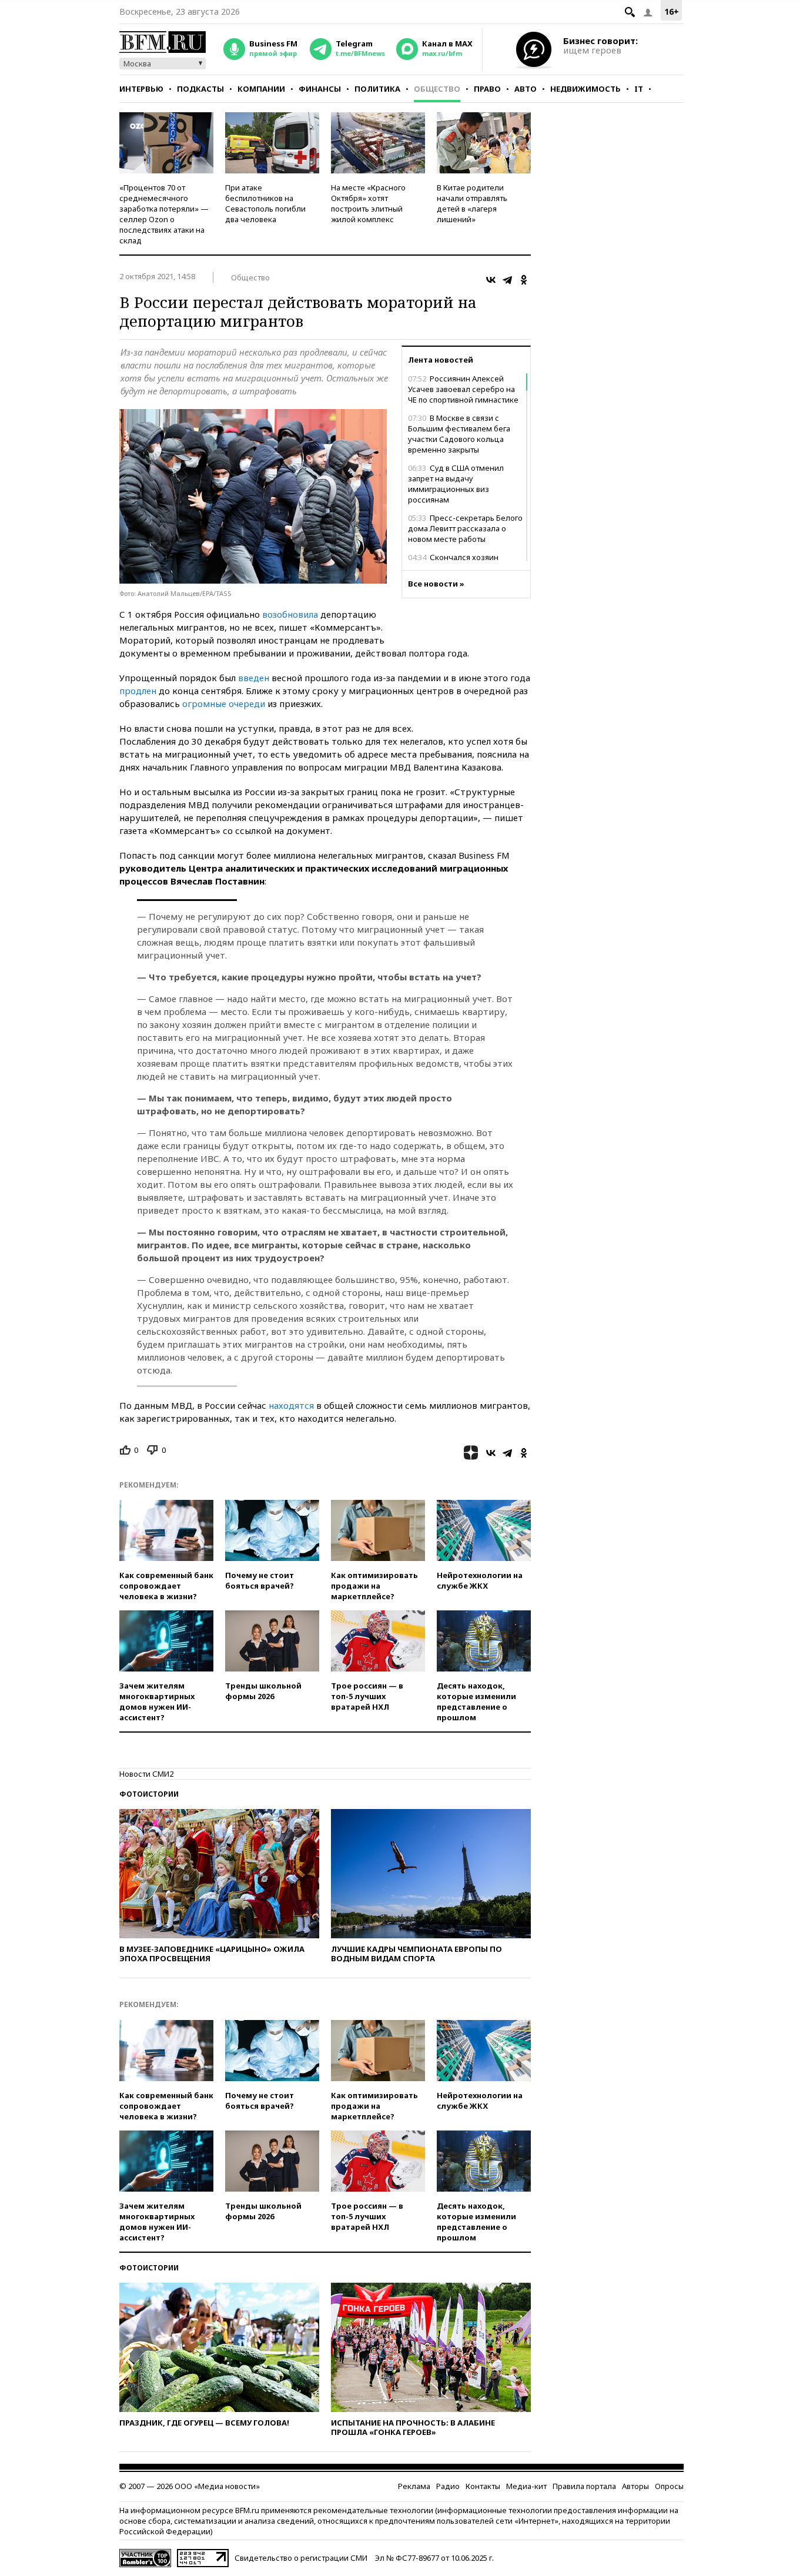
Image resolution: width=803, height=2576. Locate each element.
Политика (377, 89)
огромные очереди (224, 704)
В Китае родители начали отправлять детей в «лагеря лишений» (472, 203)
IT (639, 89)
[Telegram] (507, 280)
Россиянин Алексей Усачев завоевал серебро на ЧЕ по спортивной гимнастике (463, 389)
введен (254, 678)
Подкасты (200, 89)
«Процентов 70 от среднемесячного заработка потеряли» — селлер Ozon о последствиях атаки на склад (164, 214)
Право (487, 89)
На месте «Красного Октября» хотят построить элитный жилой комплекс (368, 203)
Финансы (320, 89)
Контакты (483, 2486)
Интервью (141, 89)
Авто (526, 89)
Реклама (414, 2486)
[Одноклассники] (524, 280)
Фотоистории (149, 1794)
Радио (448, 2486)
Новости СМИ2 (146, 1774)
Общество (437, 89)
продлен (138, 691)
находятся (291, 1405)
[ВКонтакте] (491, 280)
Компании (261, 89)
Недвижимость (585, 89)
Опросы (669, 2486)
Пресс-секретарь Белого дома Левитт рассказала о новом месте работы (465, 528)
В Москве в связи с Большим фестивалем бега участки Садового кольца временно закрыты (459, 434)
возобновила (290, 614)
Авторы (635, 2486)
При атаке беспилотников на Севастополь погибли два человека (265, 203)
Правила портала (584, 2486)
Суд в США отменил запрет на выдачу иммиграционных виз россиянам (456, 484)
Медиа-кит (526, 2486)
